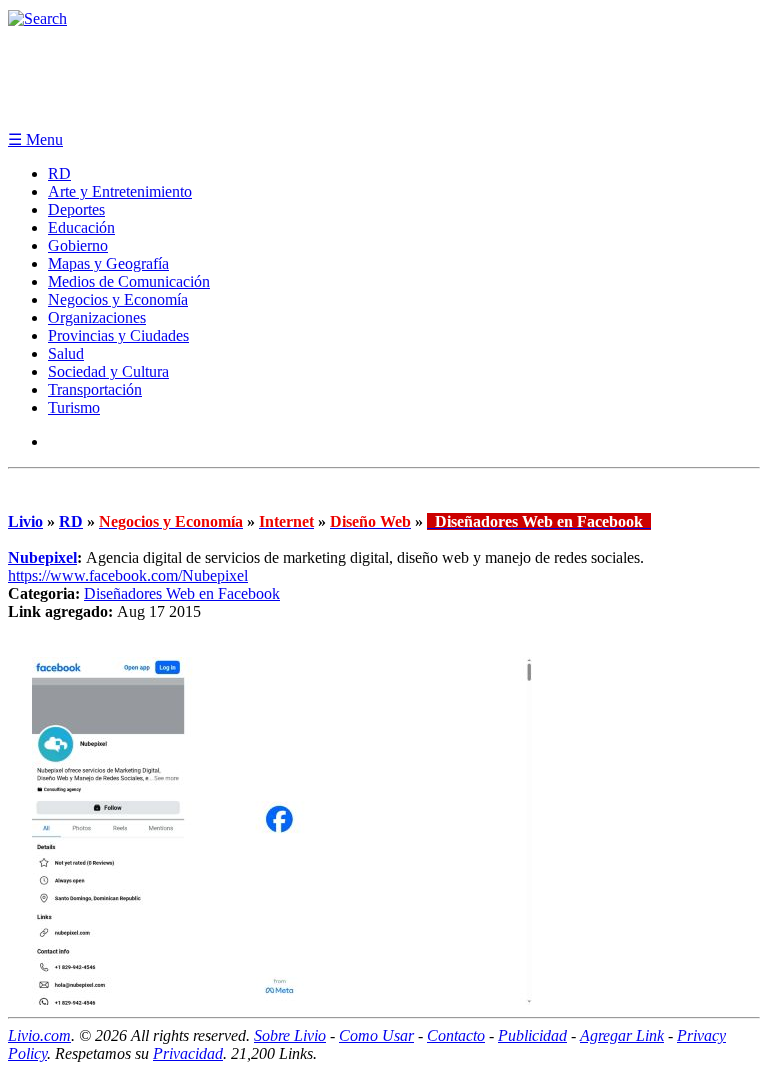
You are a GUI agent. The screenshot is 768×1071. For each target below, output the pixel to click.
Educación (81, 227)
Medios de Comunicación (129, 281)
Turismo (74, 407)
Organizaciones (97, 317)
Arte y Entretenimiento (120, 191)
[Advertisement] (384, 78)
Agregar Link (622, 1035)
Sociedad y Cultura (108, 371)
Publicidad (532, 1035)
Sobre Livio (290, 1035)
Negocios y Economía (118, 299)
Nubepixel (42, 557)
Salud (66, 353)
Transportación (95, 389)
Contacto (456, 1035)
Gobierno (78, 245)
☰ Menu (35, 139)
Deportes (76, 209)
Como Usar (376, 1035)
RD (59, 173)
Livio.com (39, 1035)
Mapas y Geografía (108, 263)
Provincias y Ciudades (118, 335)
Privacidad (188, 1053)
